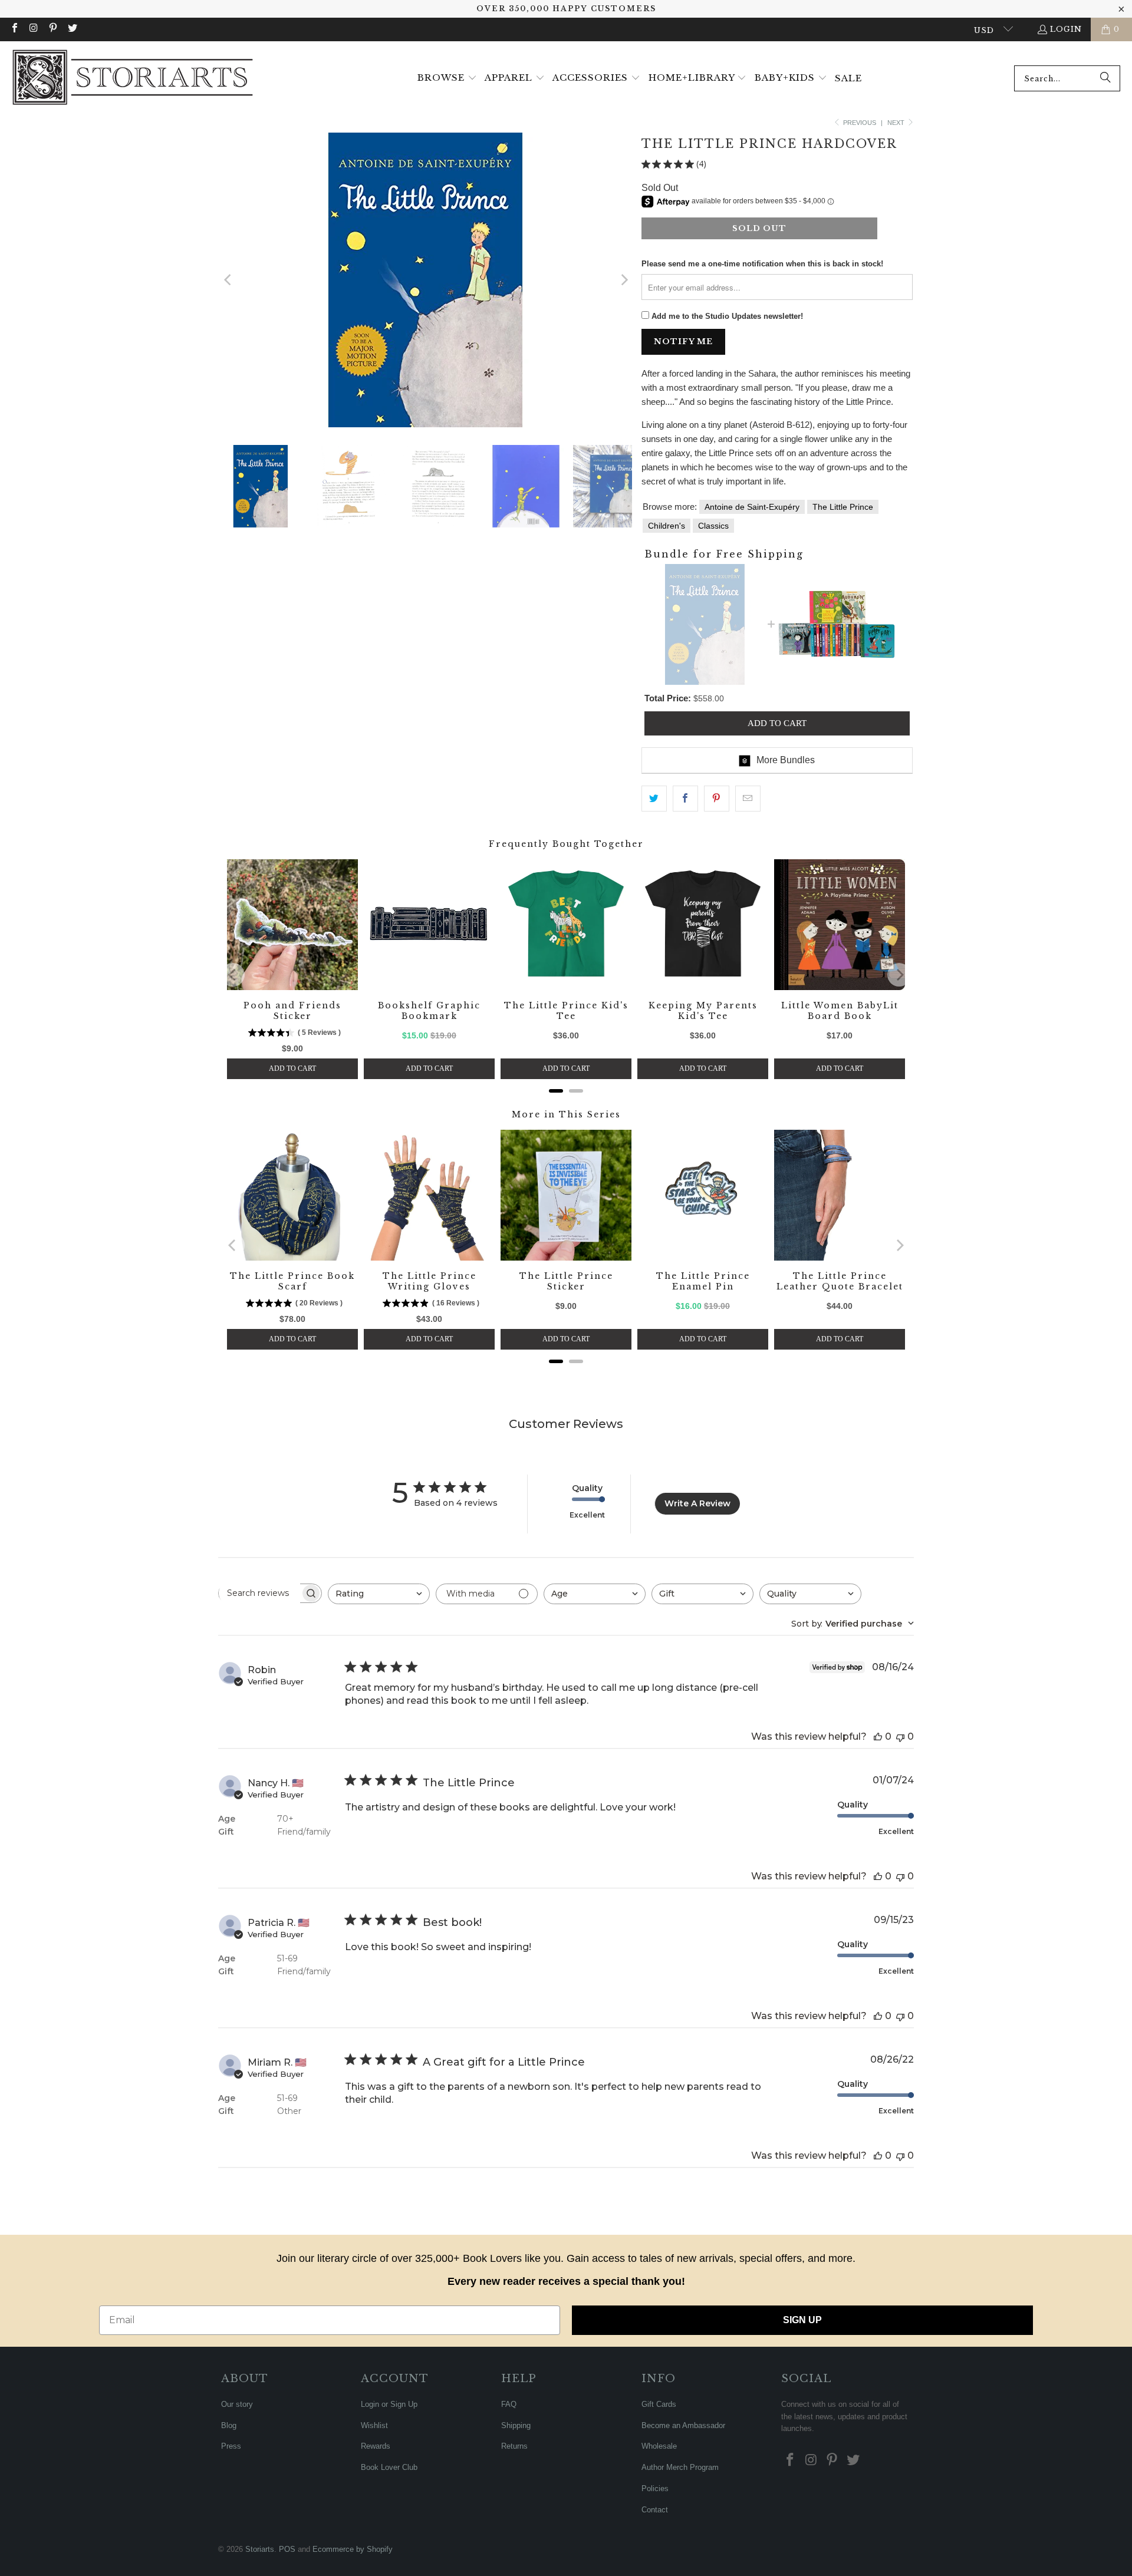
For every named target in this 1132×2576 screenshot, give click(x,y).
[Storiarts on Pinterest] (52, 29)
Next (897, 123)
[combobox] (1067, 78)
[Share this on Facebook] (685, 799)
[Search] (1105, 78)
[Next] (623, 280)
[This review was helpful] (878, 1736)
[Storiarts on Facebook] (14, 29)
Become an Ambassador (683, 2425)
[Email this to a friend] (748, 799)
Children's (667, 526)
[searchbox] (259, 1593)
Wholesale (659, 2446)
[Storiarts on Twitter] (71, 29)
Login (1066, 29)
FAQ (509, 2404)
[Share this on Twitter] (654, 799)
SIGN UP (802, 2320)
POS (287, 2549)
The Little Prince (843, 507)
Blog (229, 2425)
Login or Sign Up (389, 2404)
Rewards (376, 2446)
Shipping (516, 2425)
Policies (655, 2488)
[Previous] (228, 280)
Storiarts (260, 2549)
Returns (514, 2446)
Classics (713, 526)
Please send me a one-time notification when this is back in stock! (762, 264)
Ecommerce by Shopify (353, 2549)
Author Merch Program (680, 2467)
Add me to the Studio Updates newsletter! (727, 316)
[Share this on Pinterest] (717, 799)
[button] (447, 78)
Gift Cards (659, 2404)
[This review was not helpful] (900, 1736)
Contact (655, 2510)
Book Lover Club (389, 2467)
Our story (237, 2404)
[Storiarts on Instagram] (33, 29)
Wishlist (374, 2425)
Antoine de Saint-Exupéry (752, 507)
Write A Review (697, 1503)
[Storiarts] (133, 78)
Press (231, 2446)
